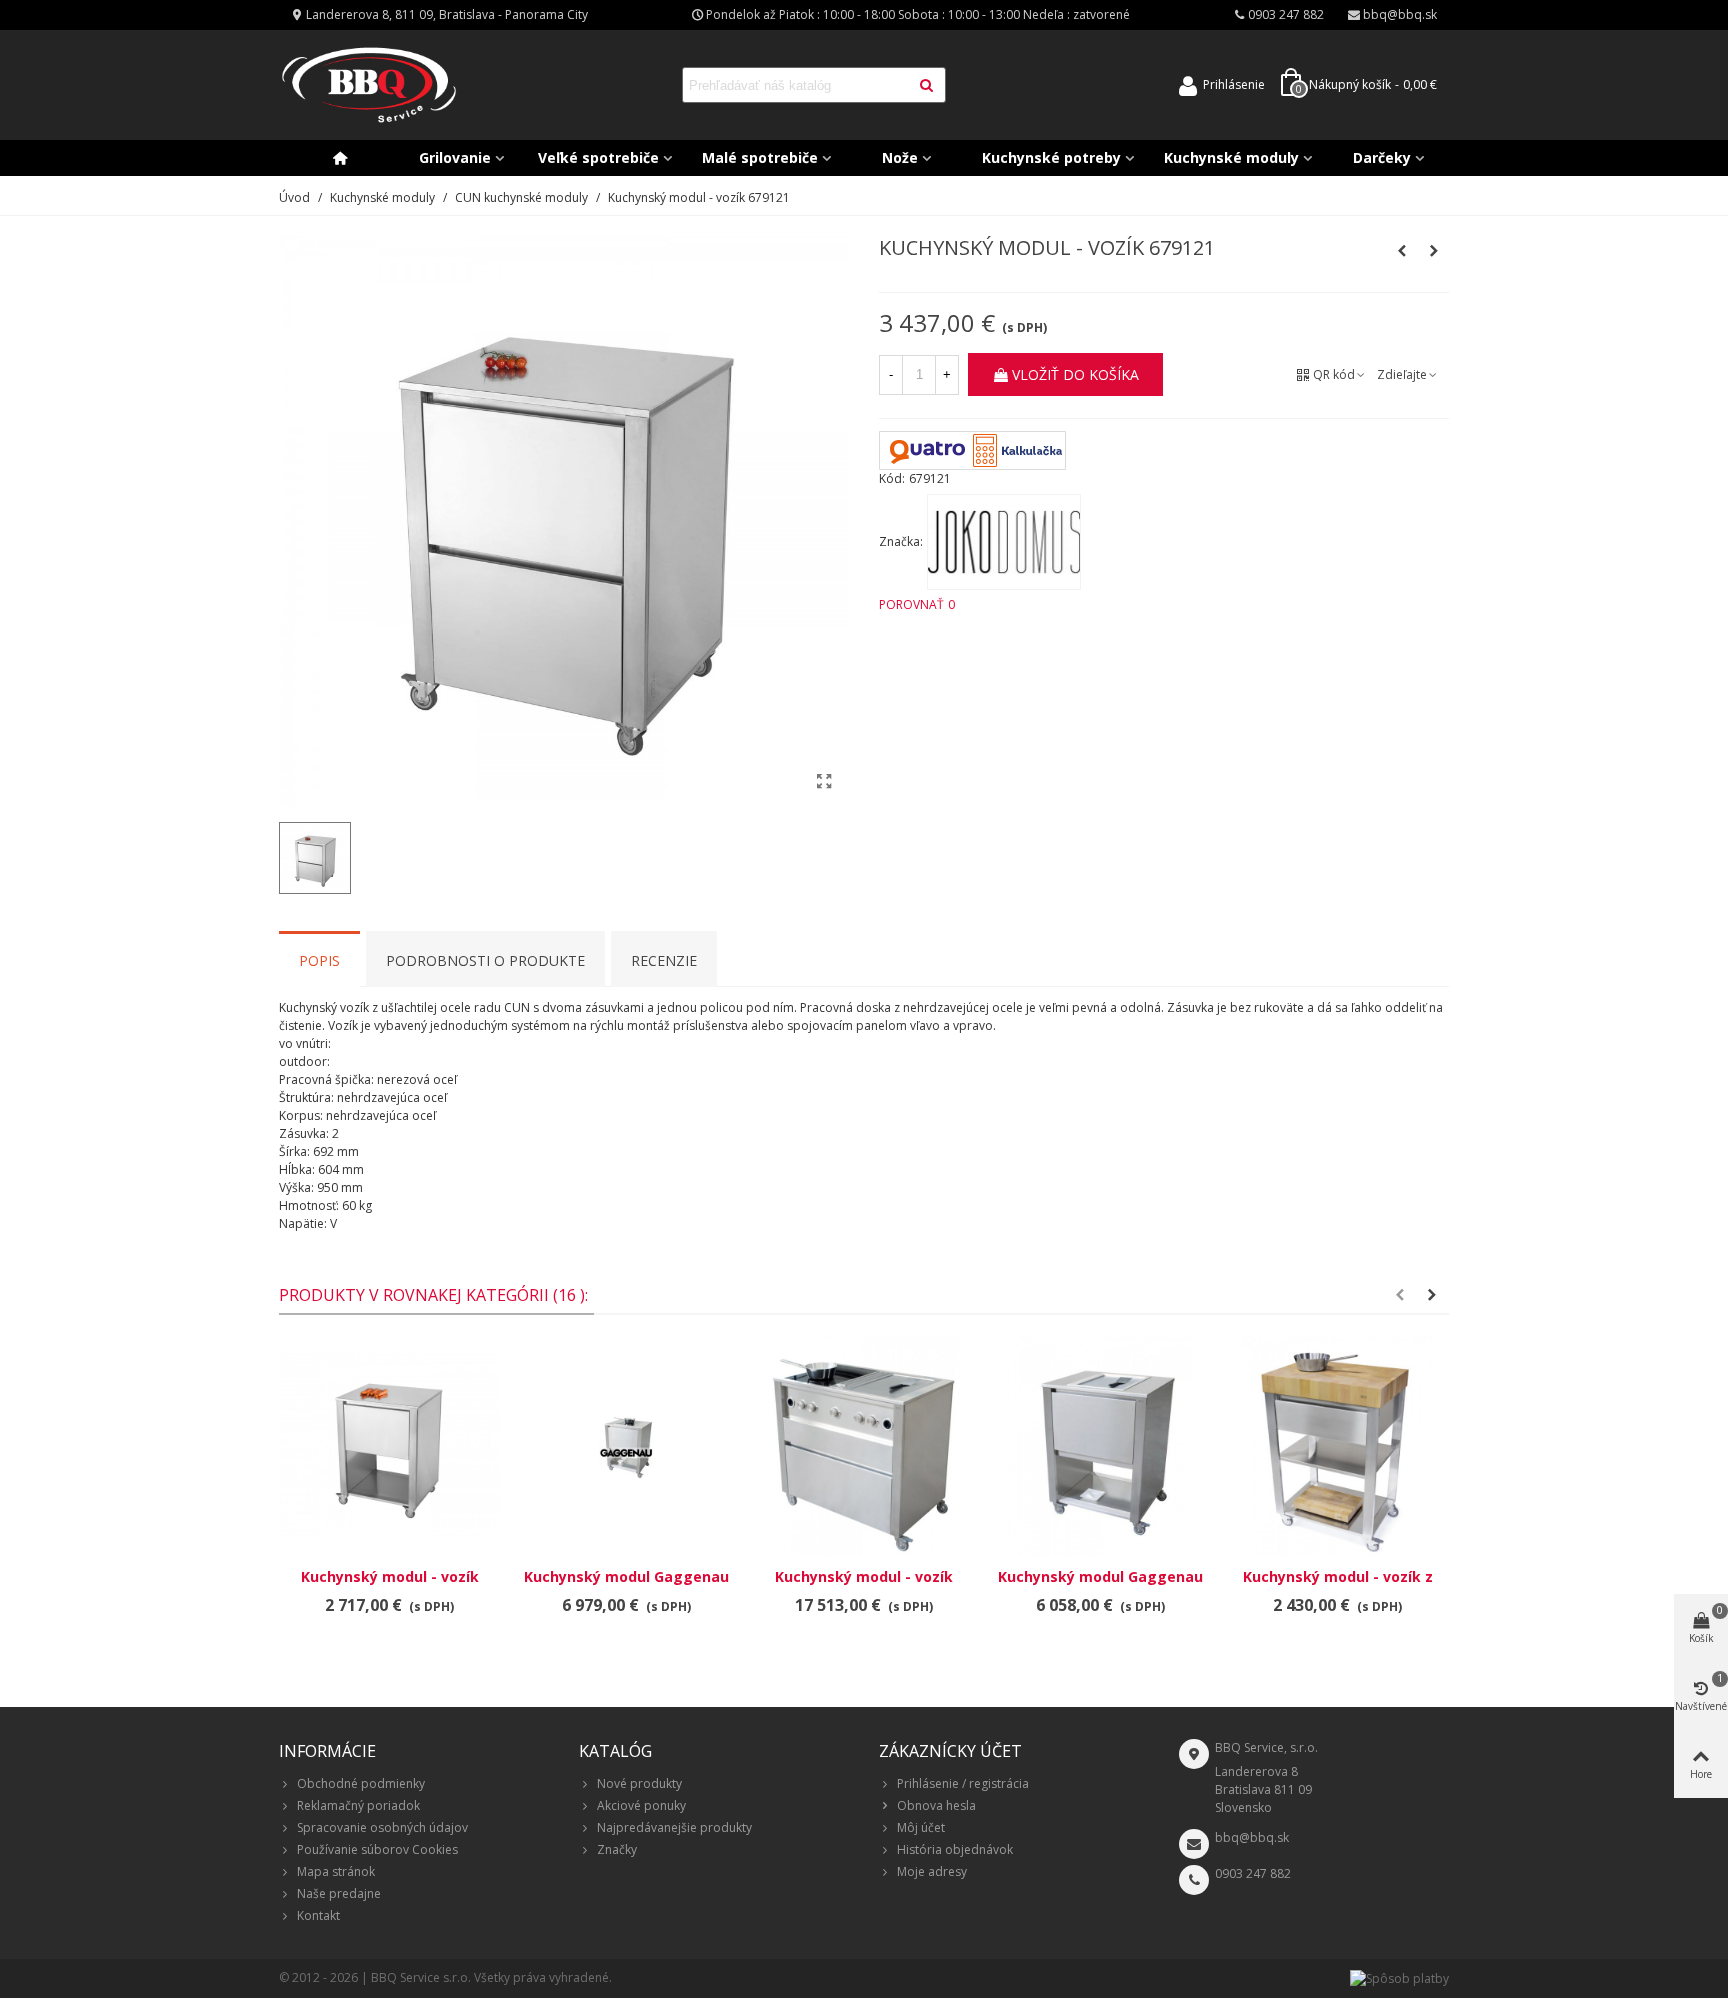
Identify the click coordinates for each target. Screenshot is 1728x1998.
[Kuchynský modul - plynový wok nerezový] (1434, 251)
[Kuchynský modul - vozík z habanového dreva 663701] (1337, 1445)
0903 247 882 (1253, 1873)
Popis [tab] (319, 960)
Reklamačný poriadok (358, 1805)
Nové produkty (639, 1783)
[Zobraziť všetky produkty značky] (1004, 542)
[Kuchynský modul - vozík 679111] (1402, 251)
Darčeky (1382, 157)
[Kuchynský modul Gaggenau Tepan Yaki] (1100, 1445)
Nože (900, 157)
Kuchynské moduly (1231, 157)
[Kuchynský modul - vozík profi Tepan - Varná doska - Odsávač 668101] (863, 1445)
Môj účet (921, 1827)
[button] (1400, 1295)
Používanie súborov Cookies (377, 1849)
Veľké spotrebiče (598, 157)
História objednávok (955, 1849)
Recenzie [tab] (664, 960)
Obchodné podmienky (361, 1783)
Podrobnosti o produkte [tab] (485, 960)
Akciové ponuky (641, 1805)
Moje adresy (932, 1871)
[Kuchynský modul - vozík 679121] (824, 781)
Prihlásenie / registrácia (963, 1783)
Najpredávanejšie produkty (674, 1827)
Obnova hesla (936, 1805)
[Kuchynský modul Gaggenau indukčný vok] (626, 1445)
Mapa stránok (336, 1871)
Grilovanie (455, 157)
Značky (617, 1849)
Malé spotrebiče (760, 157)
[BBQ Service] (369, 85)
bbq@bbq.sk (1252, 1837)
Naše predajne (339, 1893)
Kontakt (318, 1915)
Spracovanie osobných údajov (382, 1827)
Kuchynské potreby (1051, 157)
